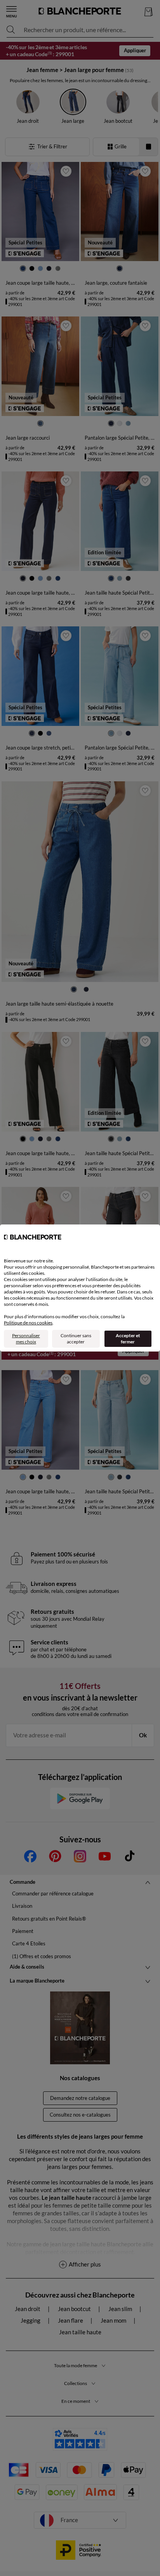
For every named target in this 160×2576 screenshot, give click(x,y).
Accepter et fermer (128, 1339)
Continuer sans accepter (76, 1339)
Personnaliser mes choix (26, 1339)
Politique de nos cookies (28, 1323)
